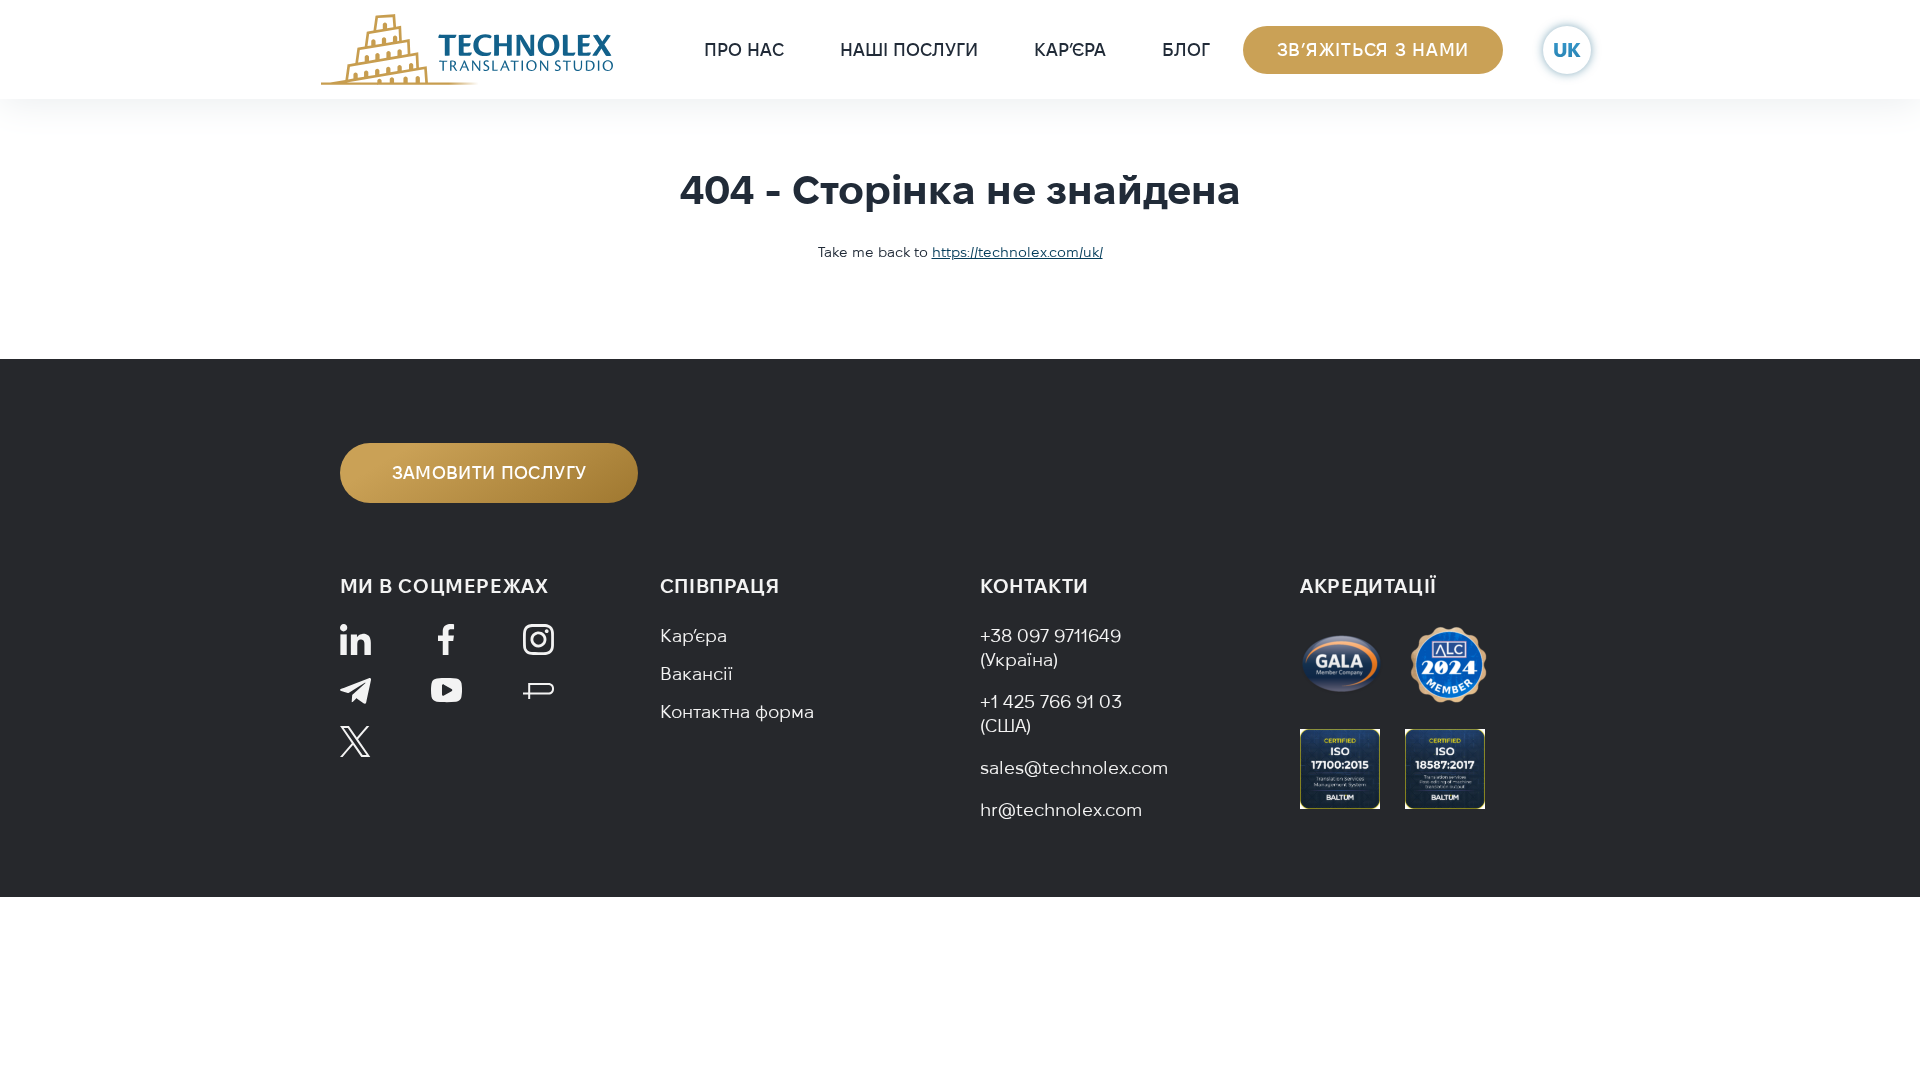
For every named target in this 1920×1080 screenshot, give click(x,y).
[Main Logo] (467, 48)
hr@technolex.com (1061, 809)
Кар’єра (1070, 49)
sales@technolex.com (1074, 767)
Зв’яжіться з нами (1373, 49)
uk (1567, 49)
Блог (1186, 49)
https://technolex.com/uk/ (1017, 252)
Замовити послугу (489, 472)
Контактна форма (737, 711)
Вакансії (696, 673)
